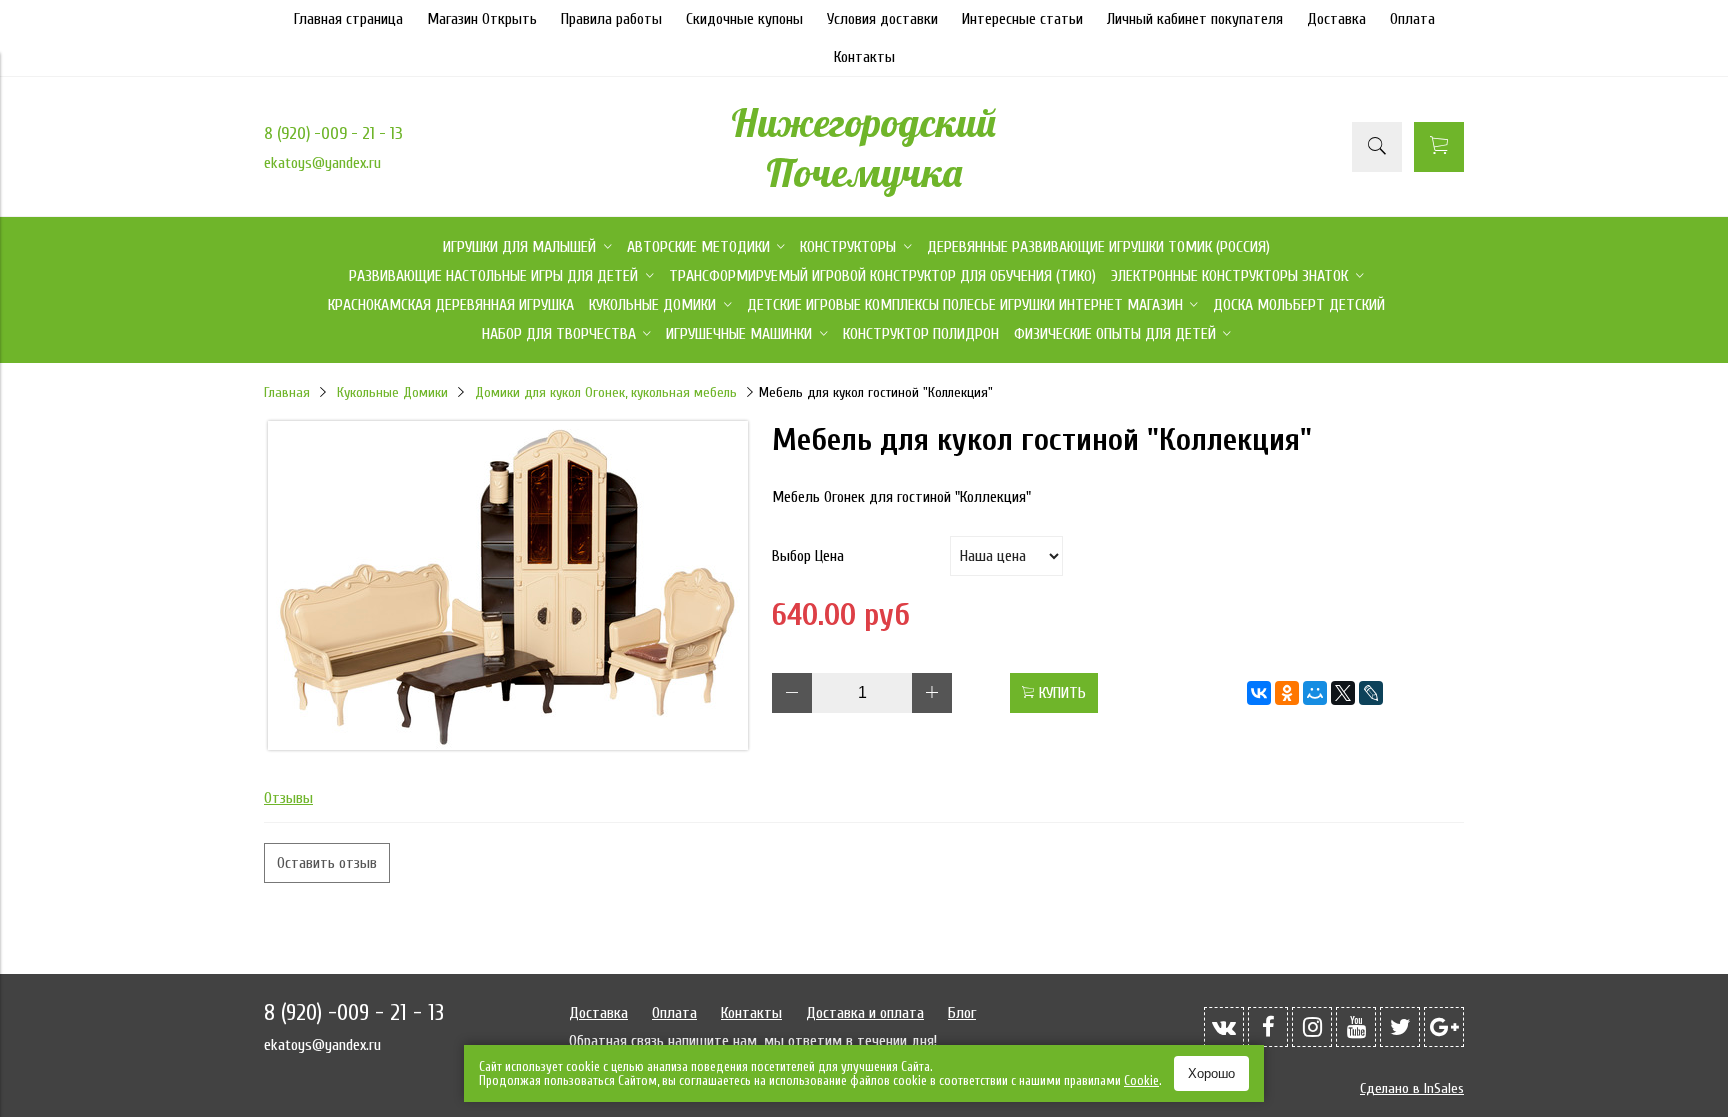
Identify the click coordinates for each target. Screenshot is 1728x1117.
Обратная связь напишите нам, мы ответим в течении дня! (753, 1041)
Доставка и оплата (865, 1013)
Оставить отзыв (327, 863)
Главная (287, 392)
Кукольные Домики (392, 392)
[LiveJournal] (1371, 693)
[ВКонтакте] (1259, 693)
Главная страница (348, 19)
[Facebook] (1268, 1027)
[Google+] (1444, 1027)
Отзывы (288, 798)
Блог (962, 1013)
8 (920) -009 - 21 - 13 (333, 133)
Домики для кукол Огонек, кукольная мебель (606, 392)
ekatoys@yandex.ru (322, 163)
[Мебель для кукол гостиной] (508, 745)
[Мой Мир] (1315, 693)
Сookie (1141, 1080)
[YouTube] (1356, 1027)
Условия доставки (882, 19)
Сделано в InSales (1412, 1088)
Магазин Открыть (482, 19)
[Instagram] (1312, 1027)
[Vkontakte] (1224, 1027)
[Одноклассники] (1287, 693)
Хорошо (1211, 1073)
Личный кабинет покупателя (1195, 19)
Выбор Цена (808, 556)
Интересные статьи (1022, 19)
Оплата (1412, 19)
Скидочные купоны (744, 19)
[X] (1343, 693)
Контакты (864, 57)
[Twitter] (1400, 1027)
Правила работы (611, 19)
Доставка (1336, 19)
